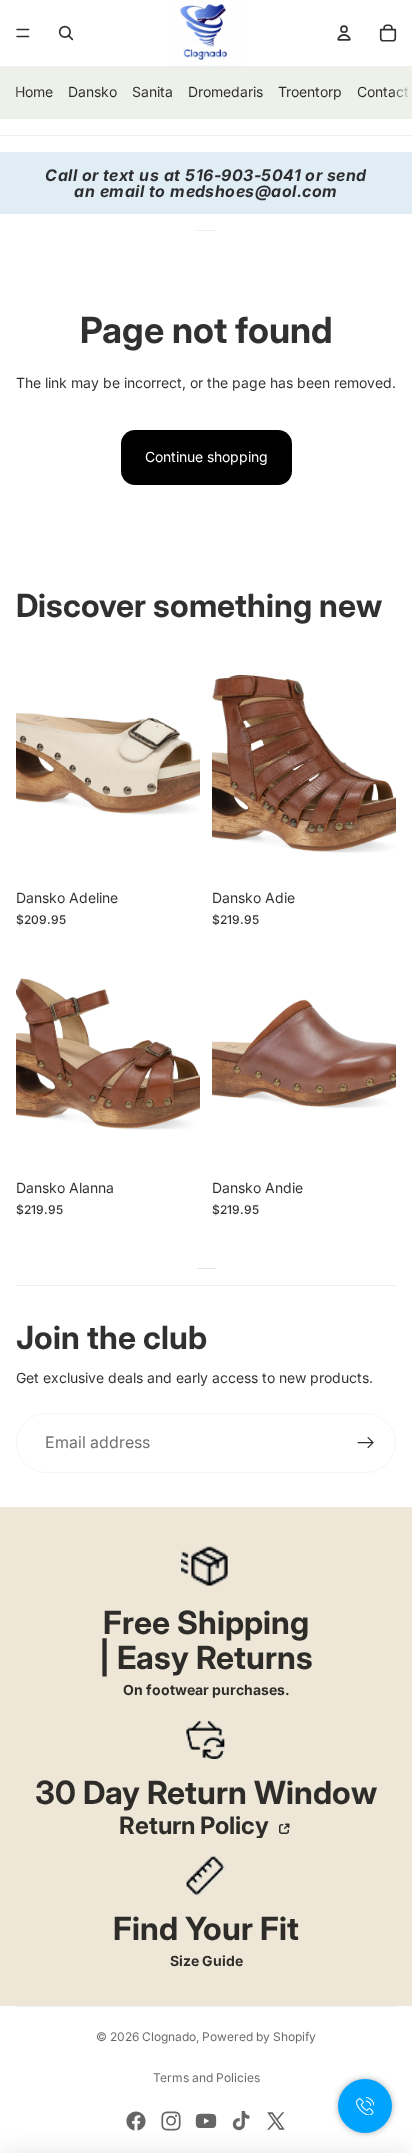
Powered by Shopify (259, 2036)
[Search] (66, 33)
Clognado (169, 2036)
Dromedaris (225, 91)
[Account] (344, 33)
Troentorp (310, 91)
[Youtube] (206, 2121)
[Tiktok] (241, 2121)
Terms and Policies (206, 2077)
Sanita (152, 91)
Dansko (92, 91)
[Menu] (23, 33)
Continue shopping (206, 456)
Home (34, 91)
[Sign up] (366, 1443)
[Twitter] (276, 2121)
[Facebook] (136, 2121)
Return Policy (196, 1826)
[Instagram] (171, 2121)
